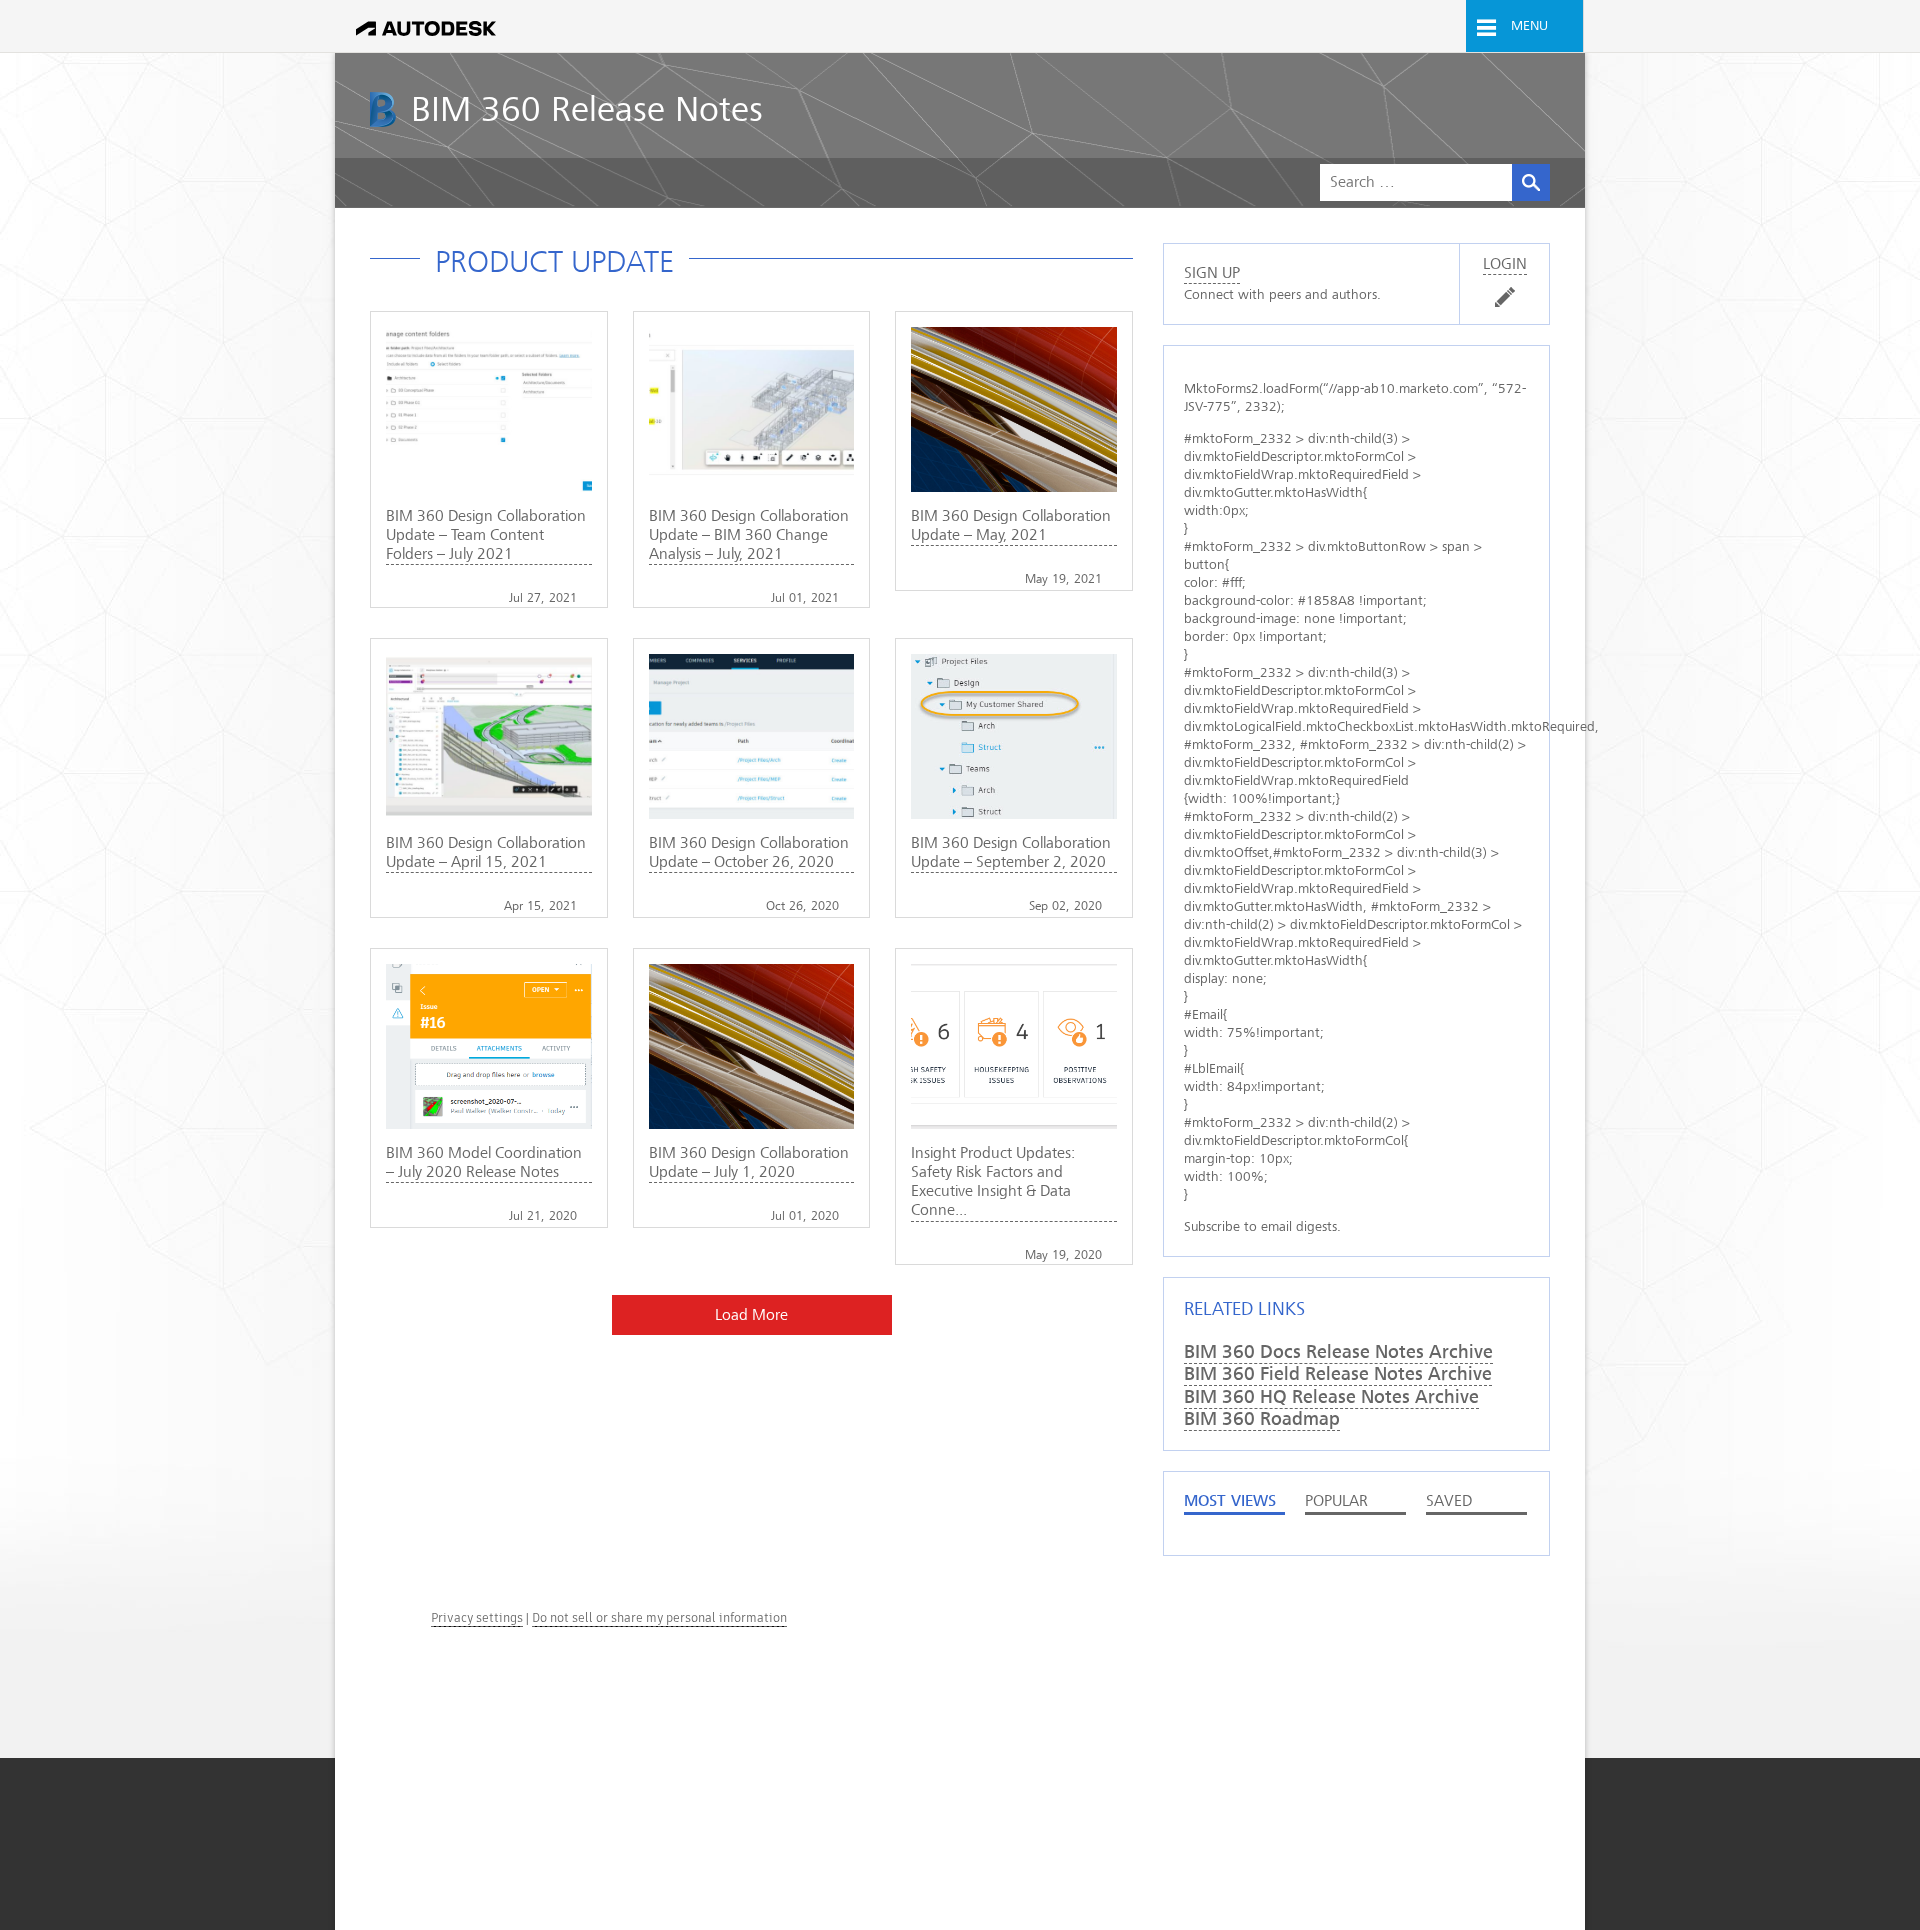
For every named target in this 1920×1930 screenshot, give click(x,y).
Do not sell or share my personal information (659, 1617)
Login (1505, 264)
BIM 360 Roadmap (1262, 1419)
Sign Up (1212, 273)
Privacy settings (477, 1617)
